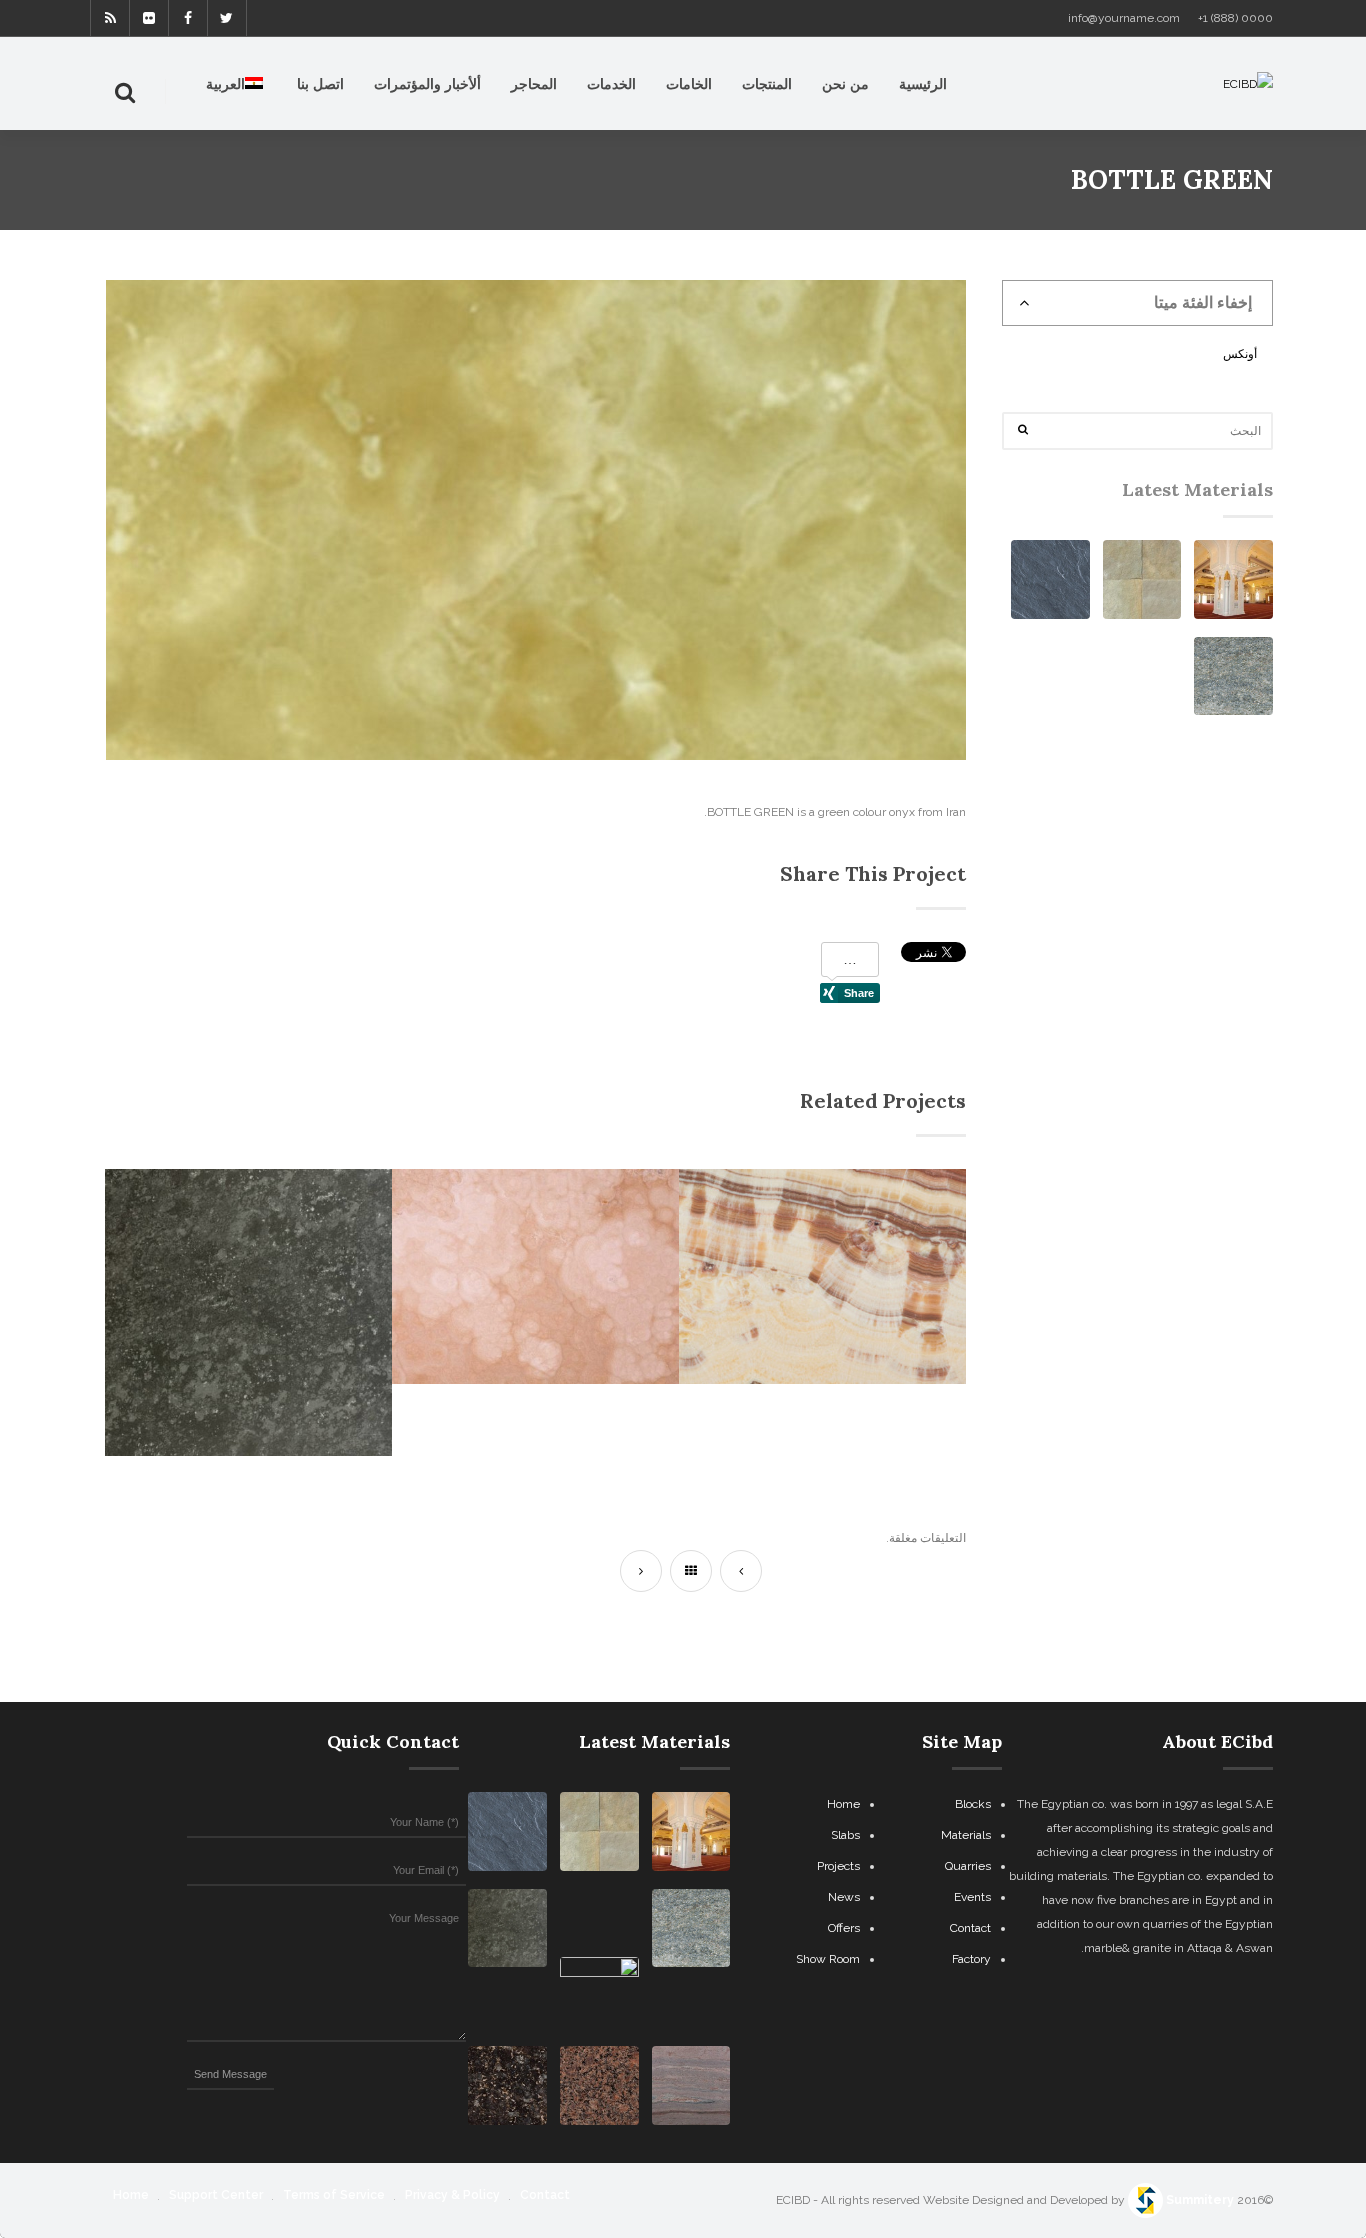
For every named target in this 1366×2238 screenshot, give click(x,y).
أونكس (1240, 354)
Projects (838, 1866)
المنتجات (767, 85)
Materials (966, 1835)
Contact (970, 1928)
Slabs (845, 1835)
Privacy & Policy (452, 2195)
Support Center (216, 2195)
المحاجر (534, 85)
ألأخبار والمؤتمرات (427, 85)
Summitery (1200, 2199)
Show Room (828, 1959)
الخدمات (611, 85)
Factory (971, 1959)
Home (843, 1804)
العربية (225, 85)
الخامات (689, 85)
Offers (844, 1928)
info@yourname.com (1124, 18)
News (844, 1897)
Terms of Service (334, 2195)
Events (972, 1897)
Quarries (968, 1866)
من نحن (845, 85)
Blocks (973, 1804)
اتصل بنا (320, 85)
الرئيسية (923, 85)
